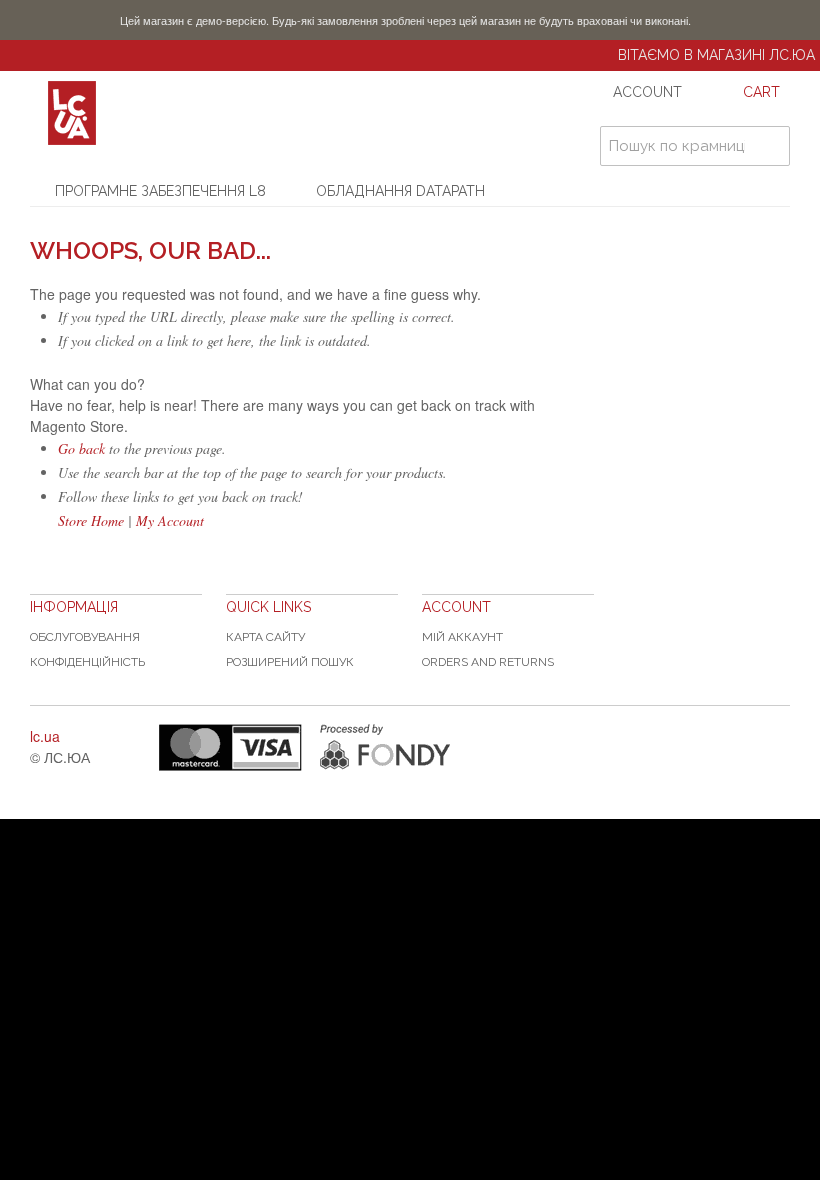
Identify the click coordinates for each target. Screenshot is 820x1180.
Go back (81, 448)
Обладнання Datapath (400, 191)
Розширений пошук (290, 662)
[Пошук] (770, 146)
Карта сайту (265, 637)
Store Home (91, 520)
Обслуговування (85, 637)
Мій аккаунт (462, 637)
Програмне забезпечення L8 (160, 191)
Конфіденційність (87, 662)
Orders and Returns (488, 662)
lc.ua (45, 736)
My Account (170, 520)
